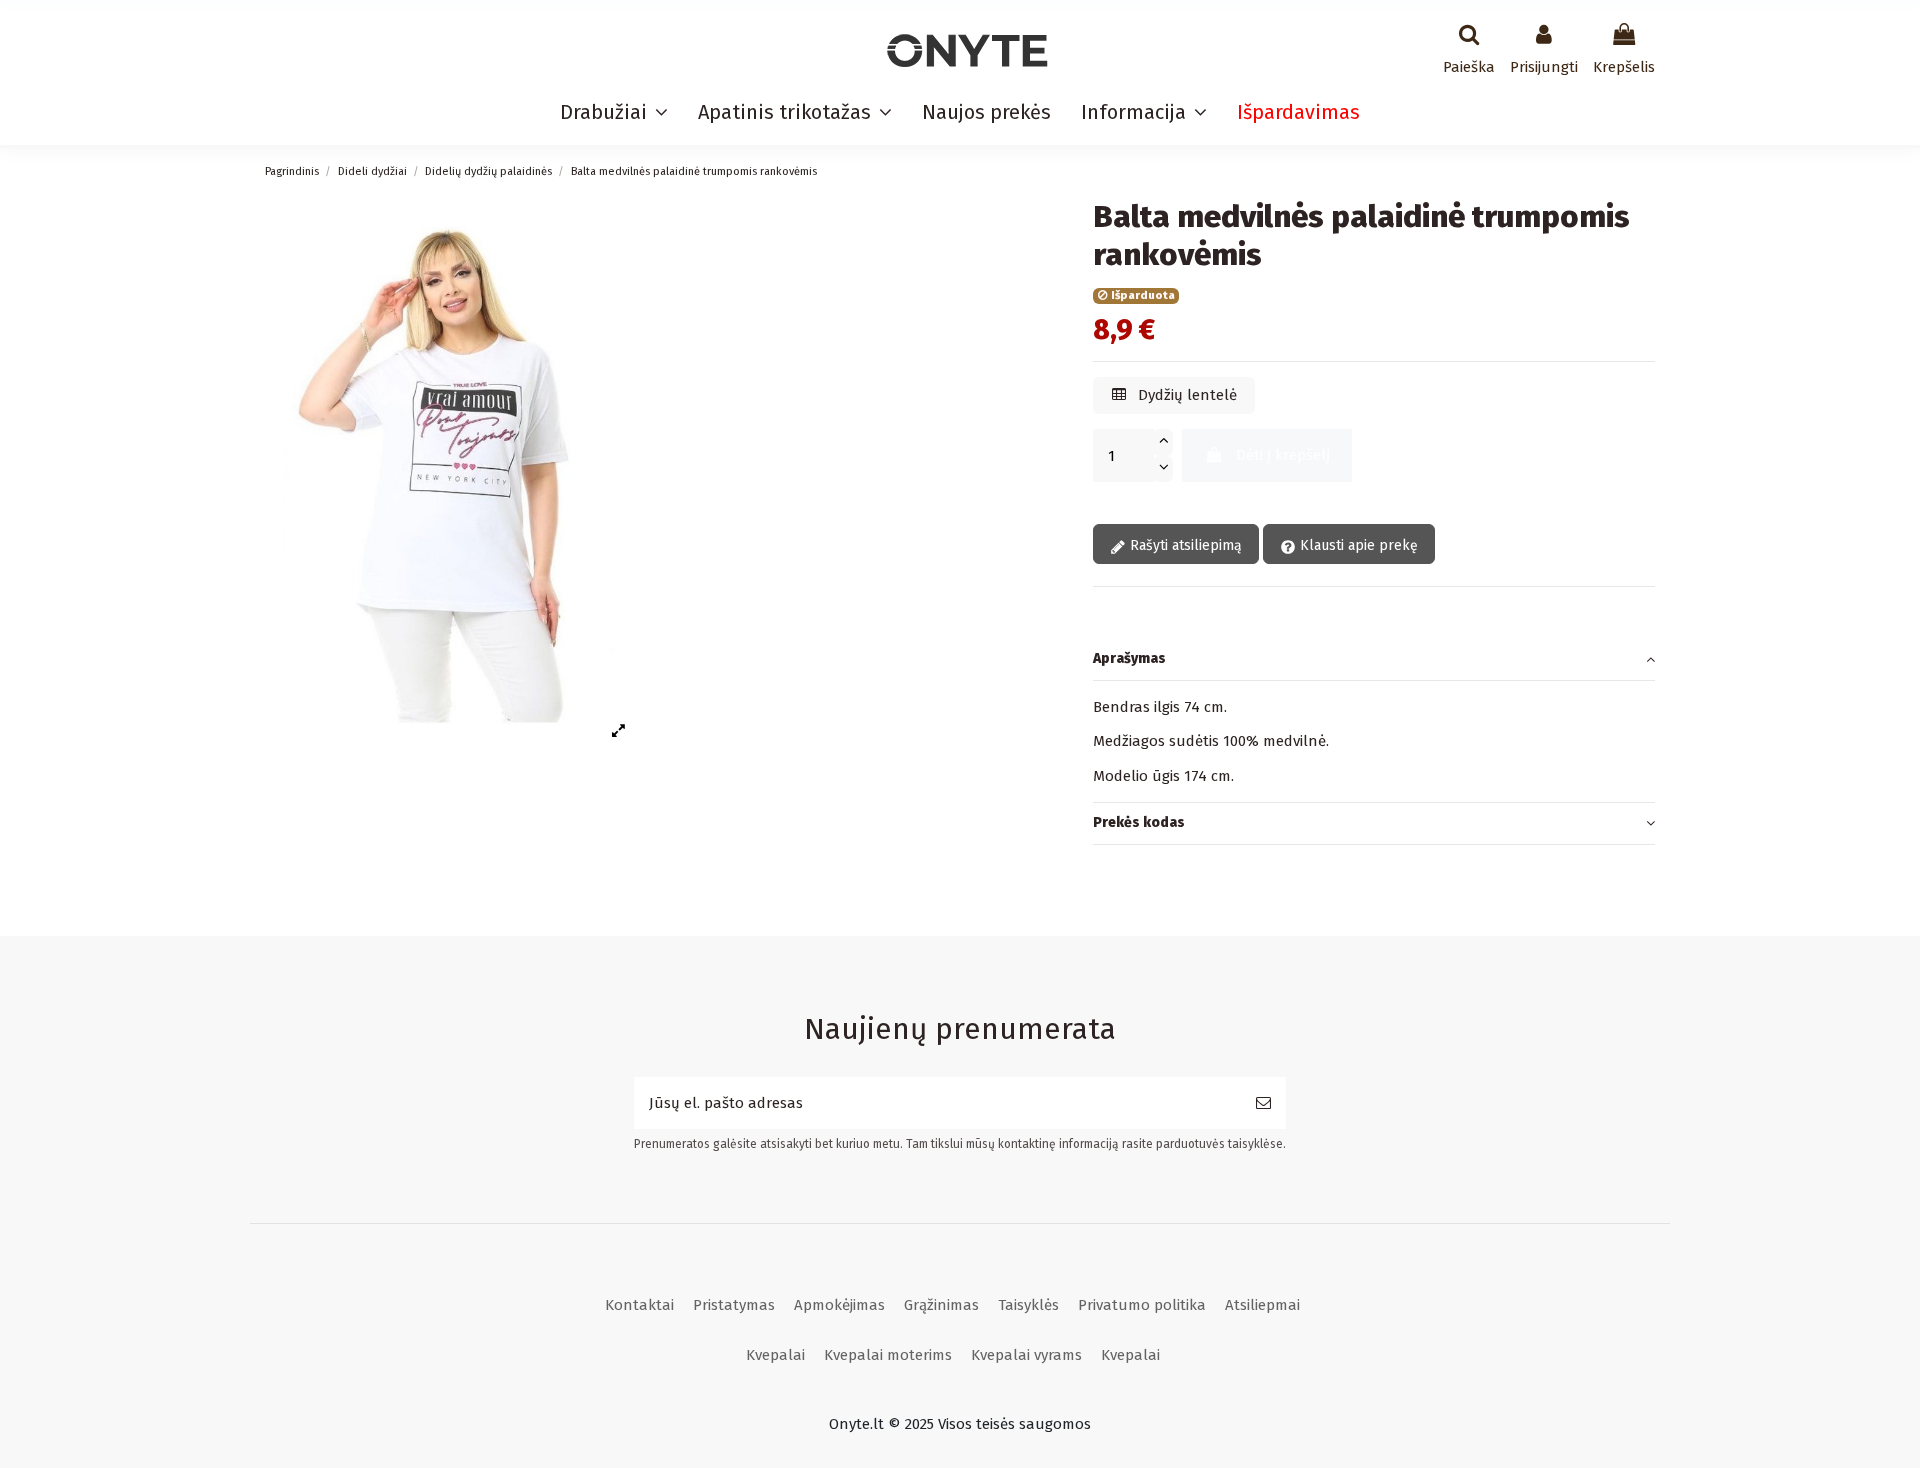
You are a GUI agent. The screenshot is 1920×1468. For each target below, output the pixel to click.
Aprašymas (1129, 658)
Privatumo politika (1142, 1305)
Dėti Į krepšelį (1283, 455)
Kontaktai (639, 1305)
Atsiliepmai (1262, 1305)
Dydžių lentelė (1185, 395)
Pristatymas (734, 1305)
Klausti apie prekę (1357, 545)
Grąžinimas (941, 1305)
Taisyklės (1028, 1305)
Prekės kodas (1139, 822)
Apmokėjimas (839, 1305)
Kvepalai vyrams (1026, 1355)
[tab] (1374, 660)
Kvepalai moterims (888, 1355)
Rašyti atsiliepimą (1184, 545)
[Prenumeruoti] (1263, 1103)
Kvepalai (775, 1355)
